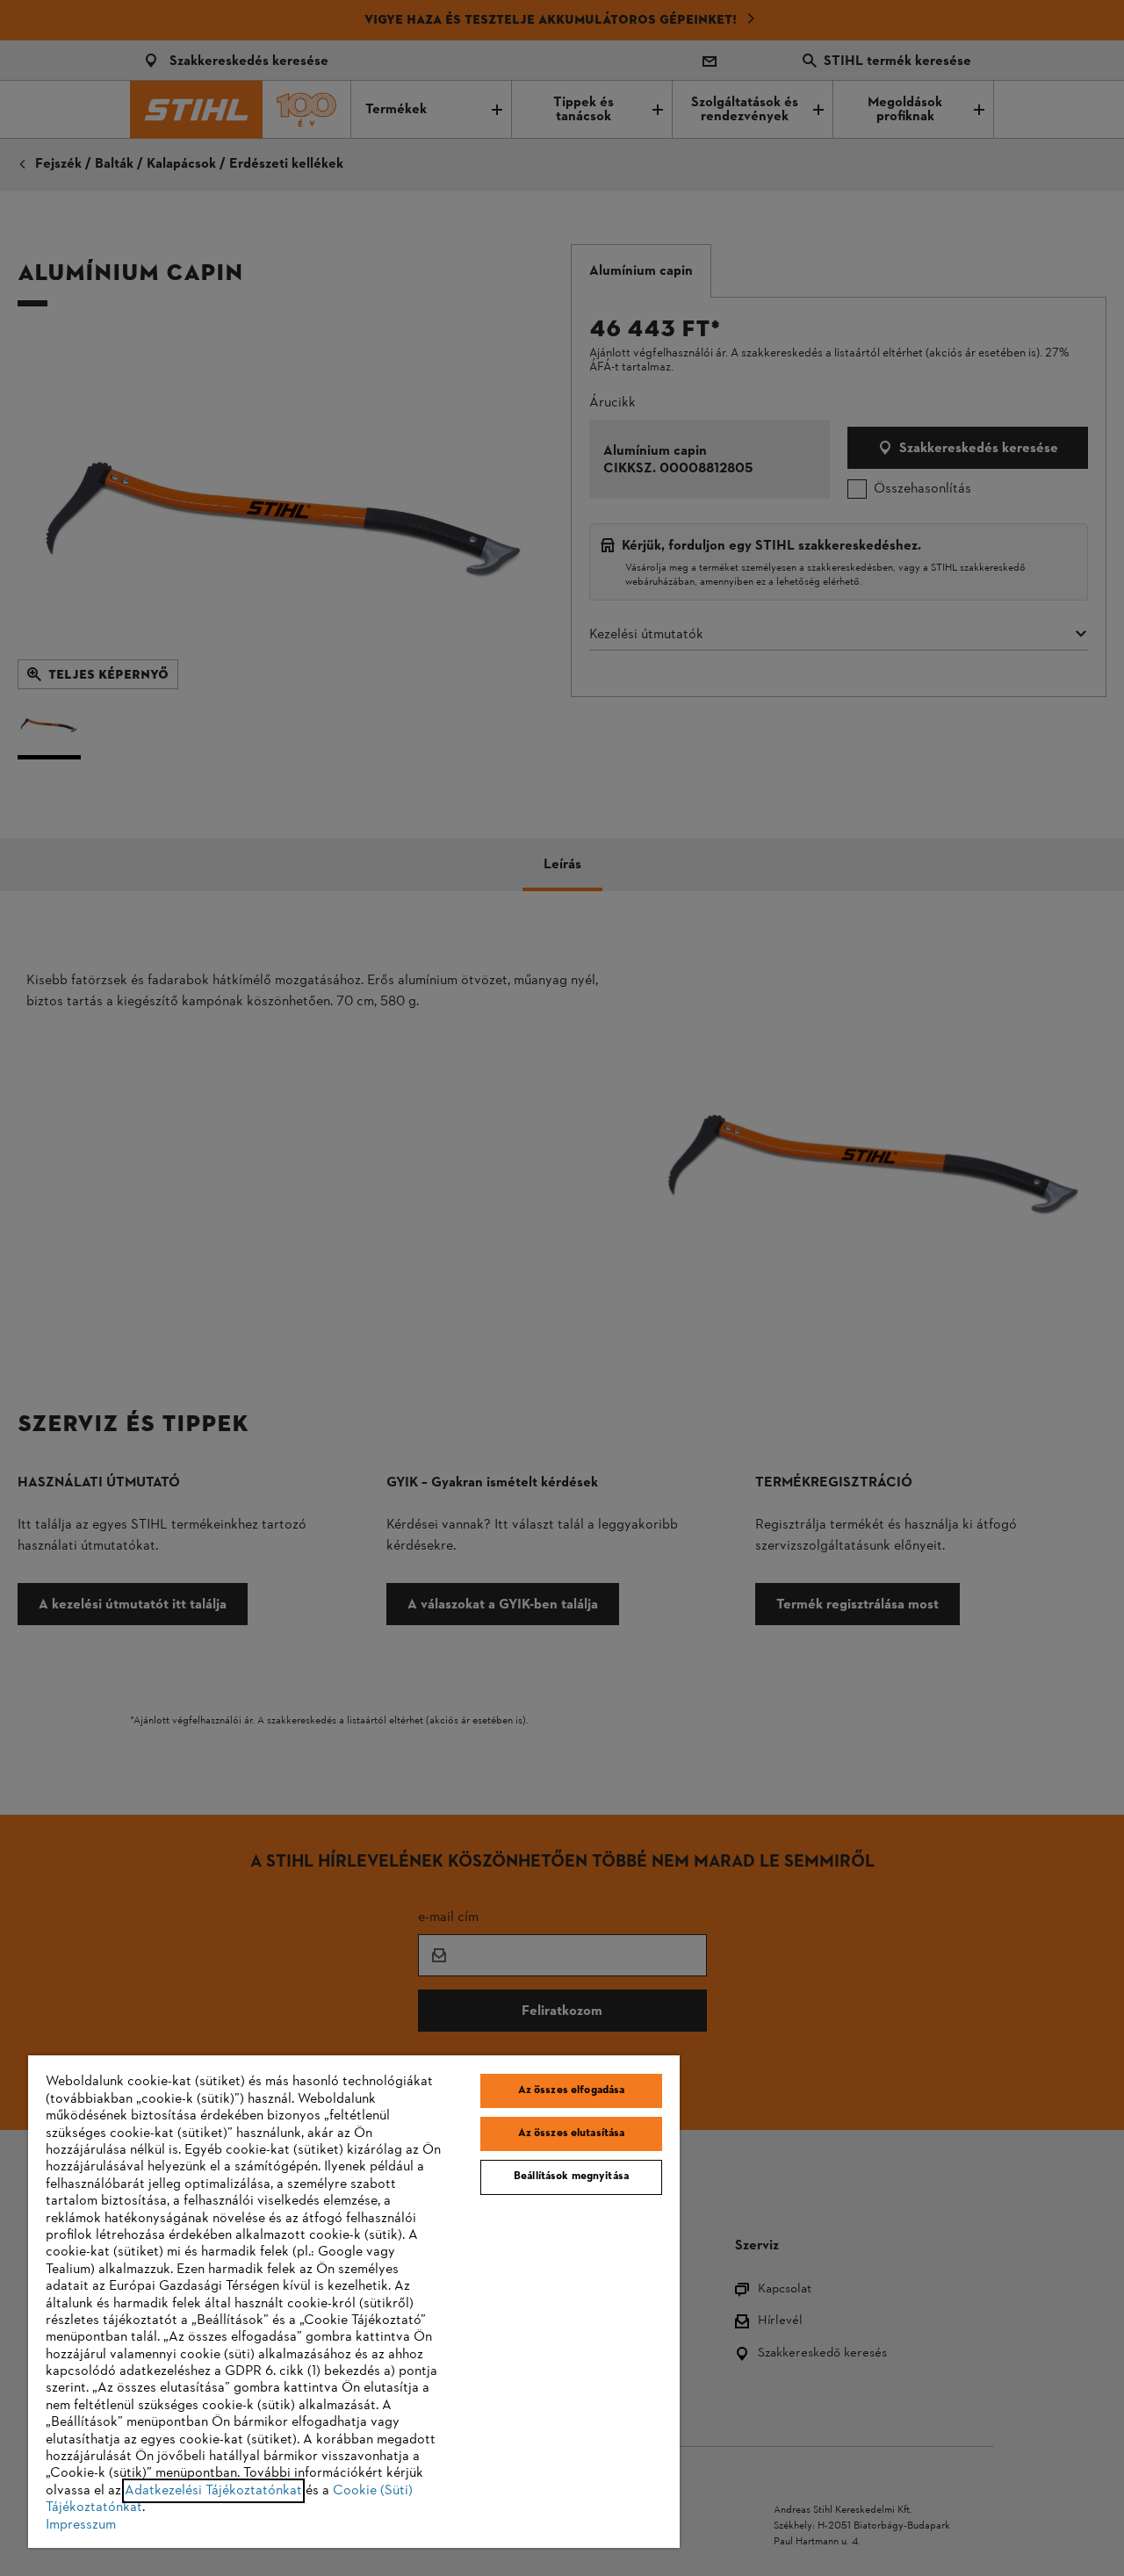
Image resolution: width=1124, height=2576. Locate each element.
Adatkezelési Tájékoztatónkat (213, 2491)
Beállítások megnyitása (571, 2177)
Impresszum (81, 2525)
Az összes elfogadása (572, 2090)
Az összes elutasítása (572, 2133)
